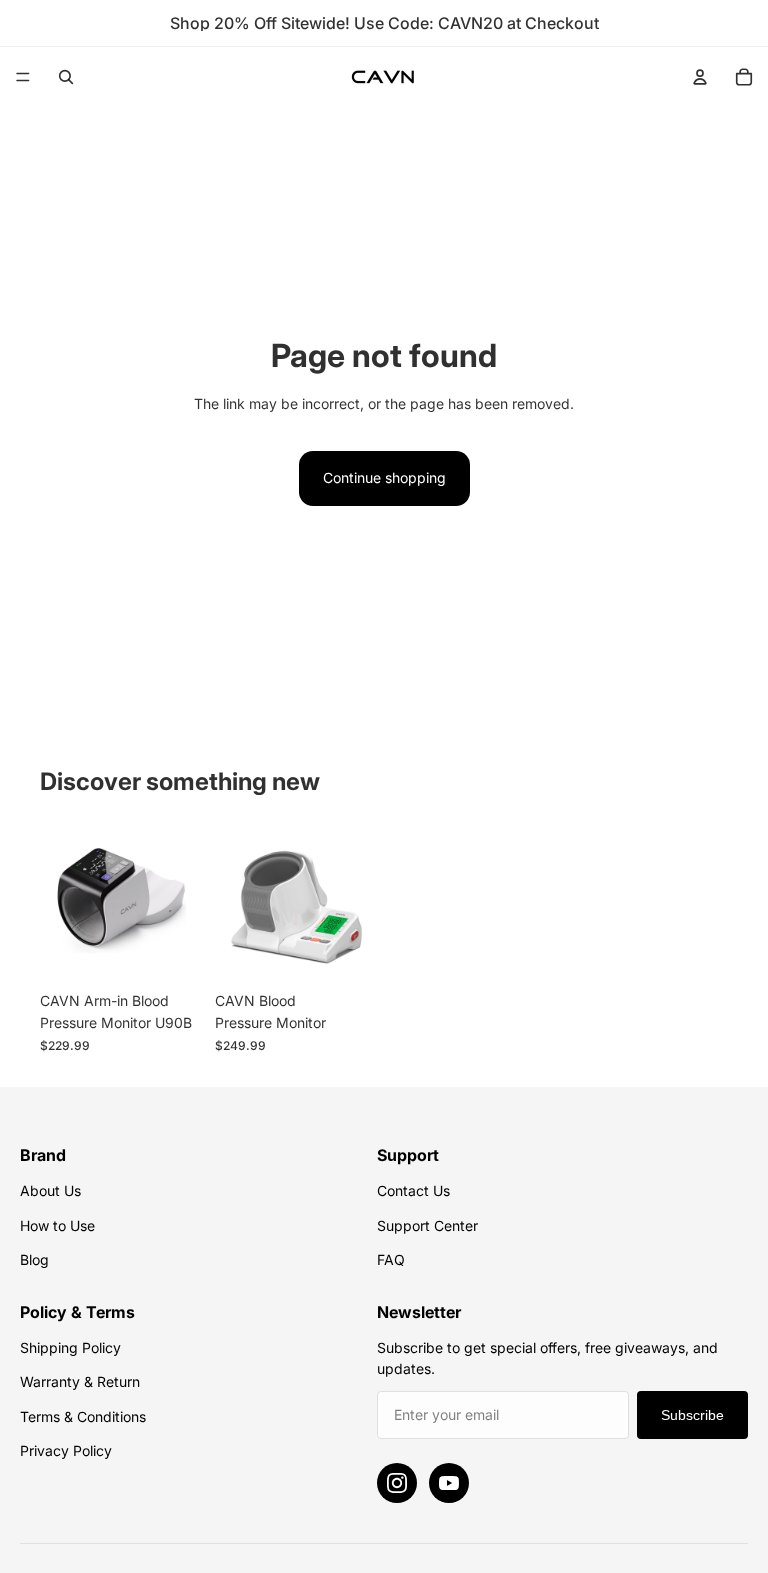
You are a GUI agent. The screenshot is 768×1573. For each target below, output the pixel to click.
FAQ (391, 1259)
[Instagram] (397, 1483)
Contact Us (413, 1190)
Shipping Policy (70, 1347)
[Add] (172, 951)
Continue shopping (384, 477)
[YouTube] (449, 1483)
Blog (34, 1259)
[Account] (700, 77)
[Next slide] (181, 900)
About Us (50, 1190)
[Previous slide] (62, 900)
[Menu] (23, 77)
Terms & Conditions (83, 1416)
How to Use (57, 1225)
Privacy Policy (66, 1450)
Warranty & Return (80, 1381)
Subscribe (692, 1415)
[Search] (66, 77)
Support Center (427, 1225)
